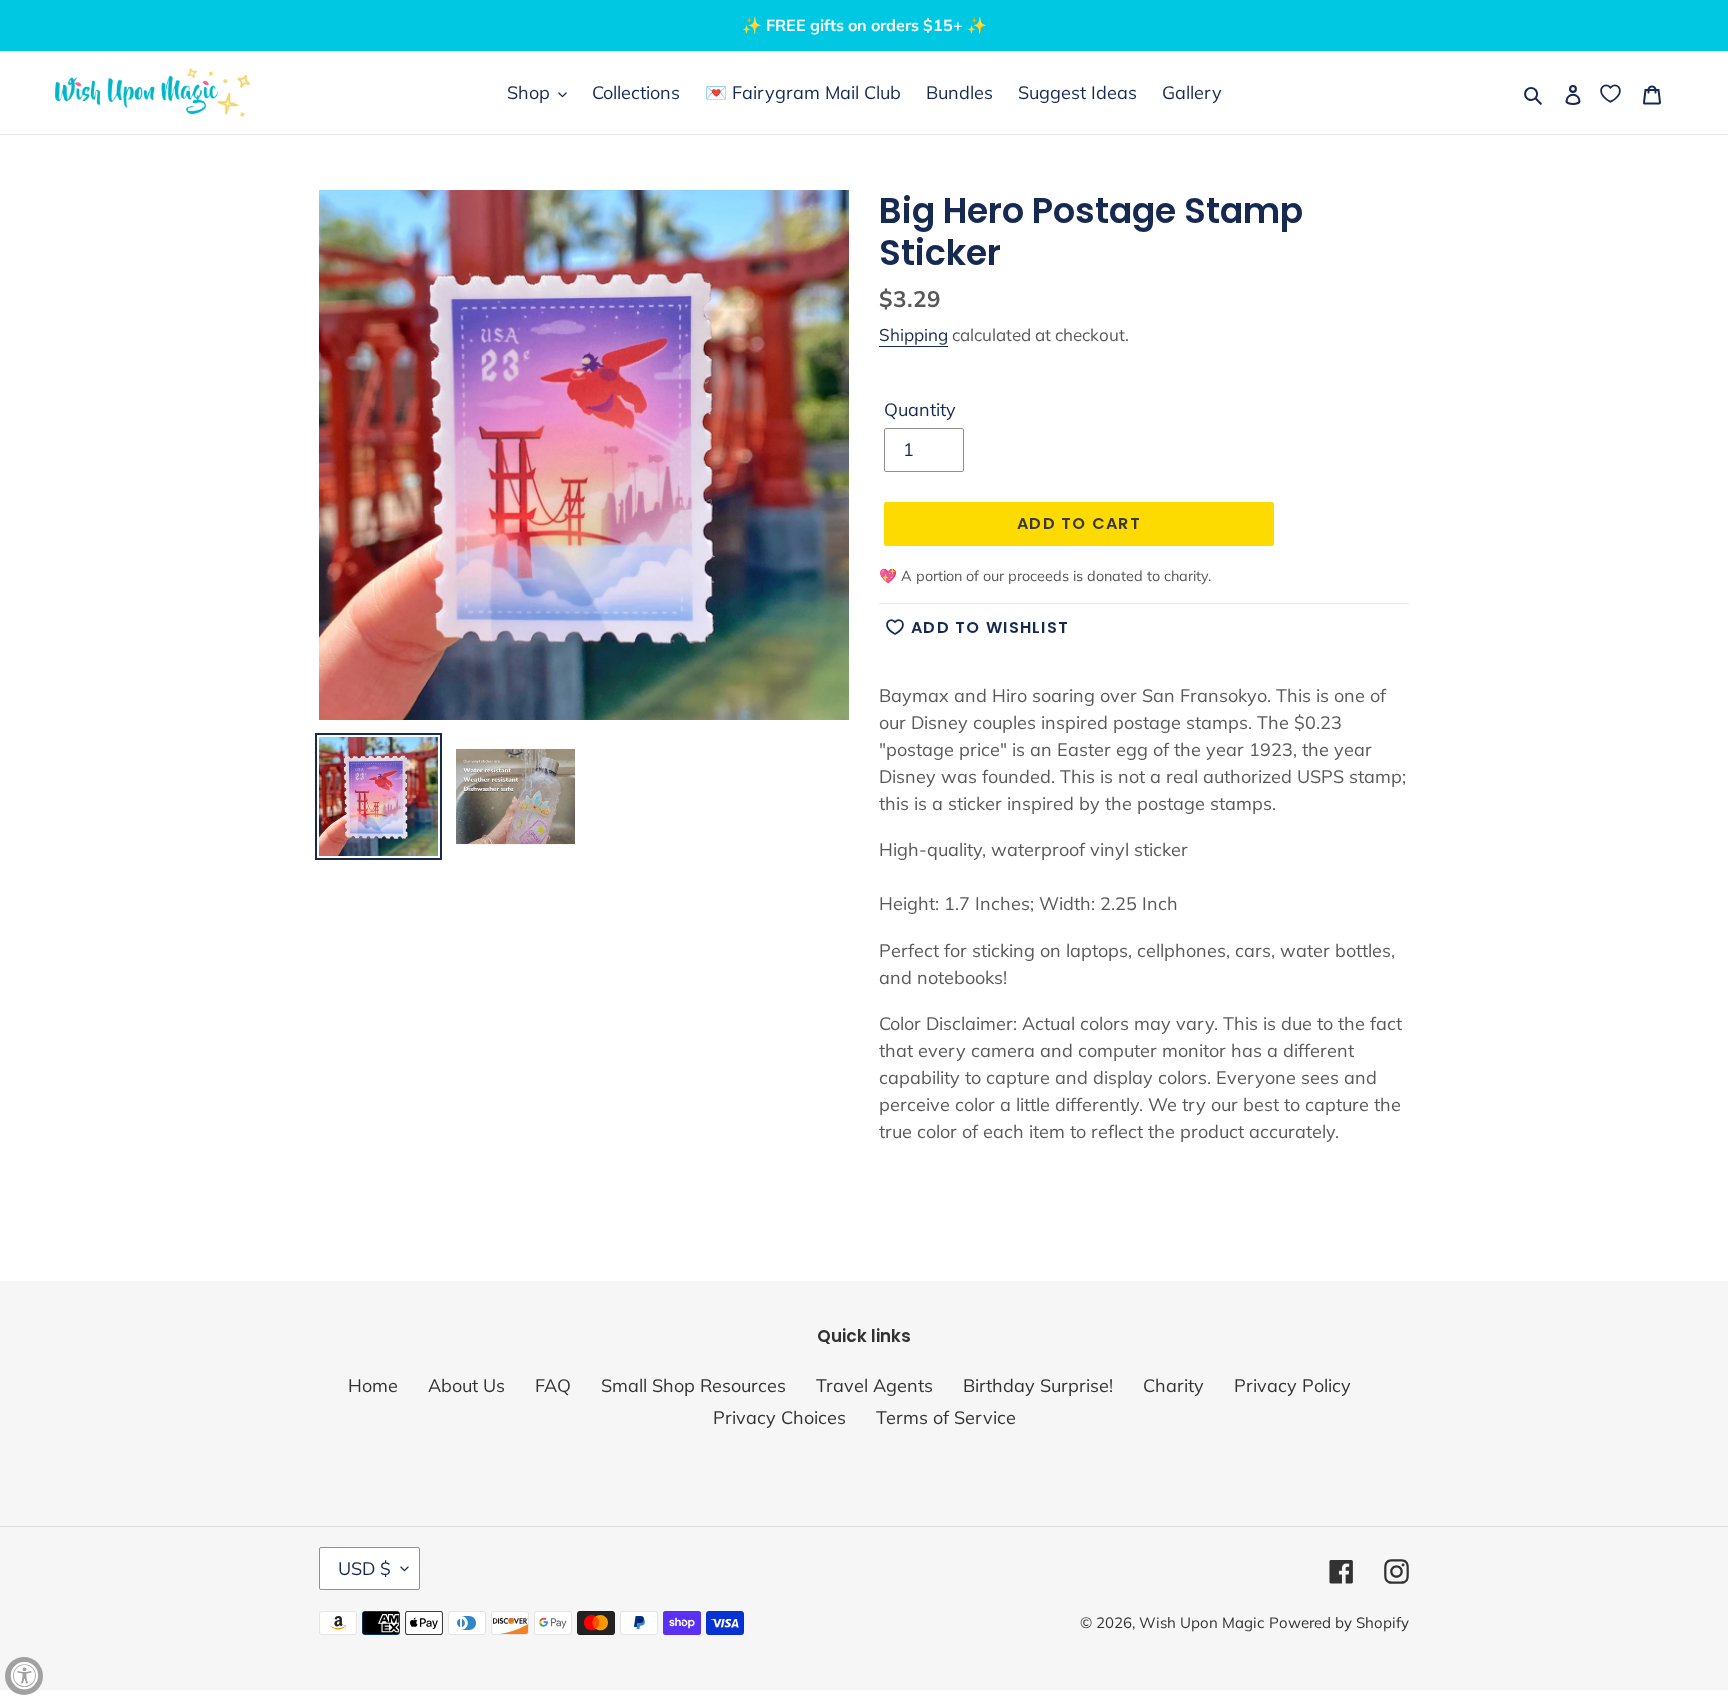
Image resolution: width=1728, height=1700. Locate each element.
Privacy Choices (779, 1417)
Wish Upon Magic (1201, 1622)
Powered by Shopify (1339, 1622)
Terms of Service (946, 1417)
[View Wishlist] (1612, 92)
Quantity (920, 409)
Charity (1173, 1385)
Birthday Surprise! (1038, 1385)
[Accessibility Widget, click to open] (24, 1676)
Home (373, 1385)
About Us (466, 1385)
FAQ (553, 1385)
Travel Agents (874, 1385)
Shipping (913, 334)
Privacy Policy (1292, 1385)
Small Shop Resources (693, 1385)
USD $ (364, 1568)
